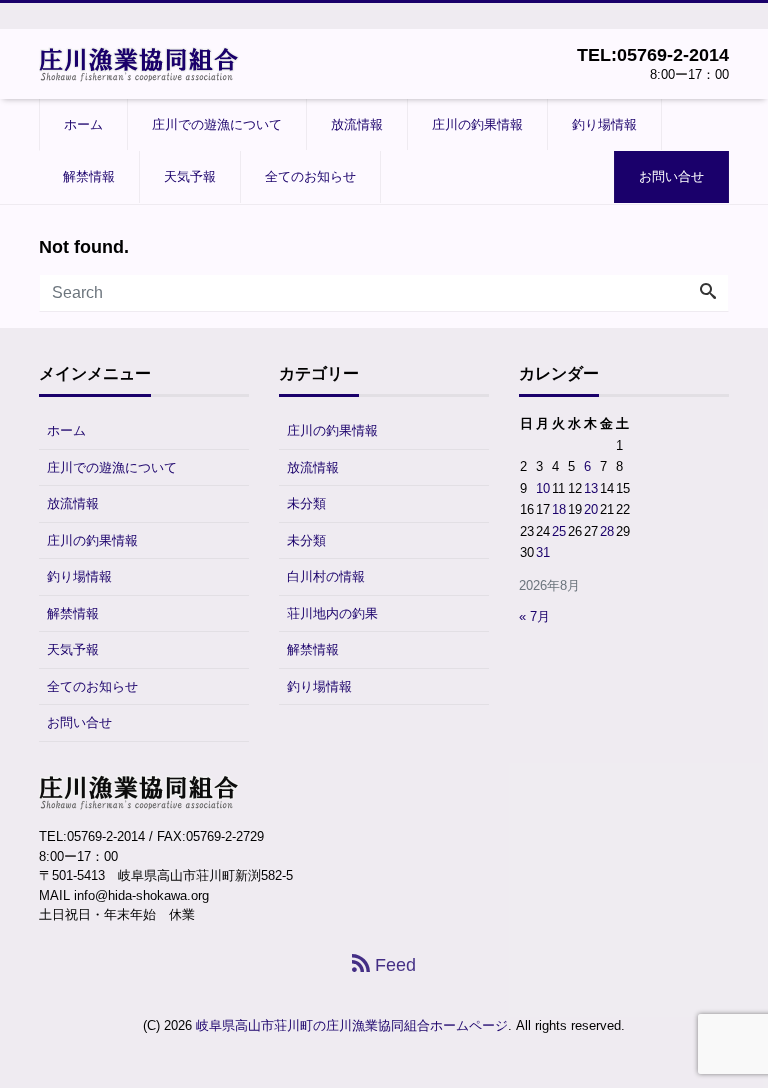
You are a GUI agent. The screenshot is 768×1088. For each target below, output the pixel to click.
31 (543, 552)
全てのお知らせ (310, 176)
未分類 (306, 503)
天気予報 (190, 176)
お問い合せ (671, 176)
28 (607, 531)
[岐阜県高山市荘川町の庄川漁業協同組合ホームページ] (139, 62)
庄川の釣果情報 (477, 124)
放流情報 (357, 124)
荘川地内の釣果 (332, 613)
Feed (393, 965)
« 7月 (534, 616)
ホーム (83, 124)
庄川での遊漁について (217, 124)
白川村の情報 (326, 576)
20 (591, 509)
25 (559, 531)
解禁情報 (89, 176)
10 (543, 488)
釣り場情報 (604, 124)
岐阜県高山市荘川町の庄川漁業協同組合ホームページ (352, 1025)
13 (591, 488)
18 (559, 509)
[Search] (708, 293)
